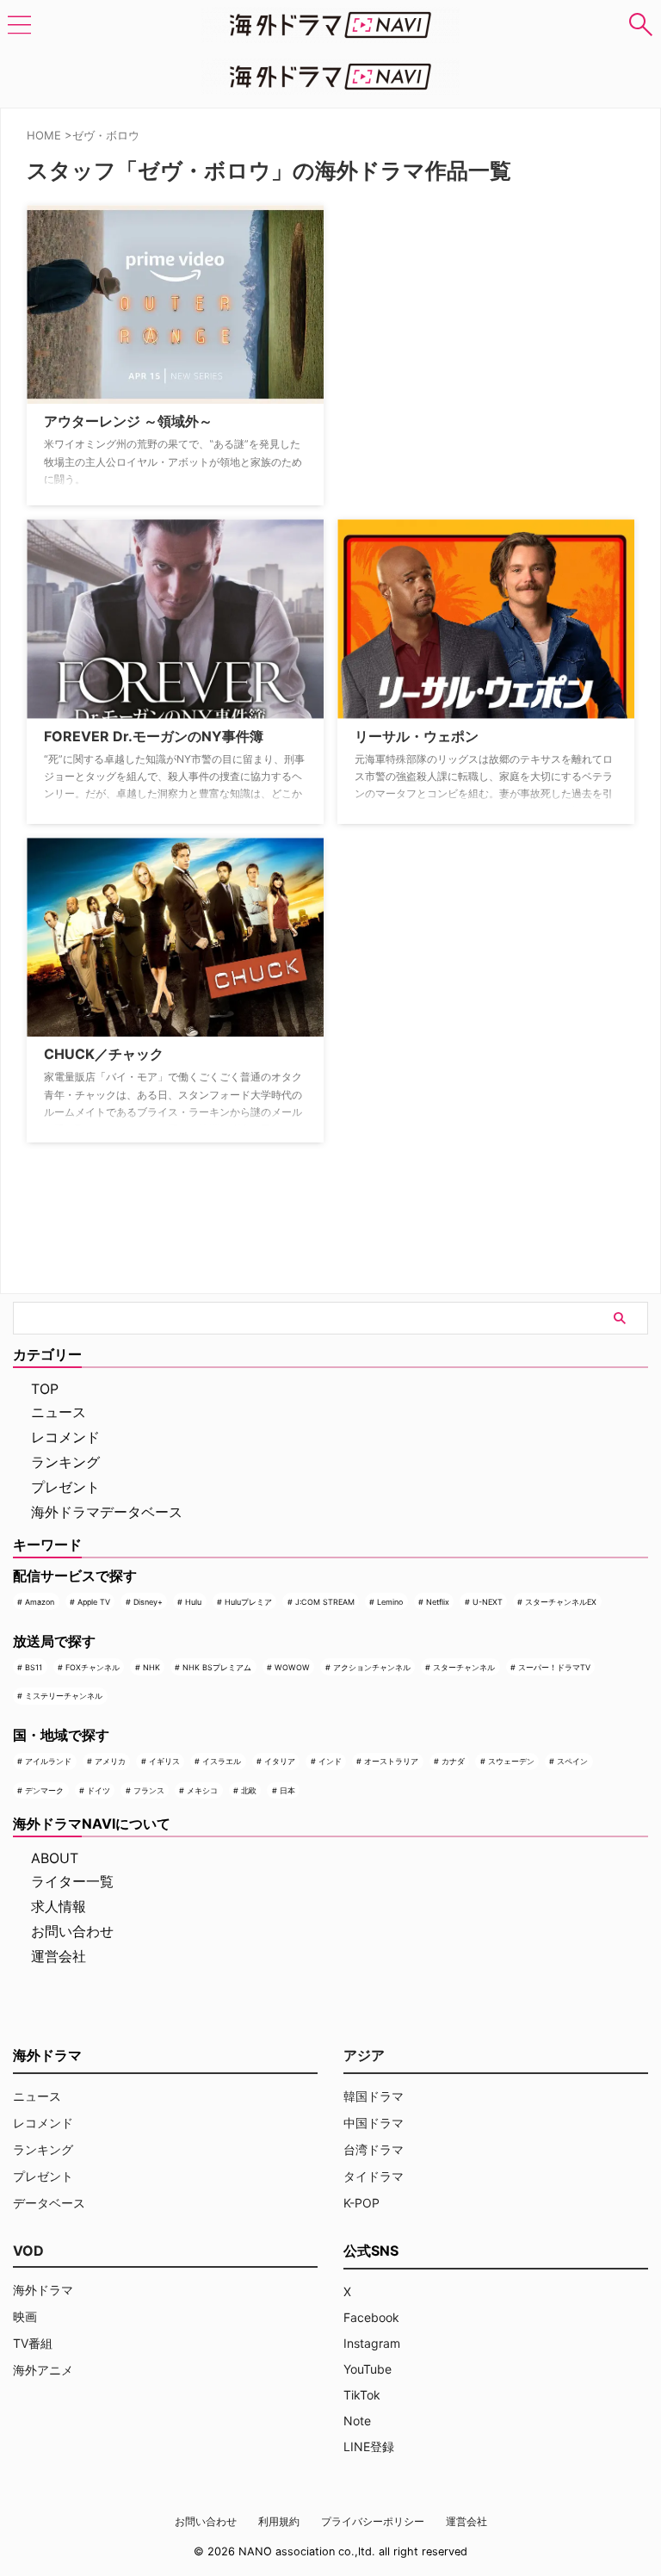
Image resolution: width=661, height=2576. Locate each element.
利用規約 (279, 2521)
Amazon (40, 1602)
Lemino (390, 1602)
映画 (25, 2316)
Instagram (372, 2343)
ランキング (65, 1462)
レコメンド (65, 1437)
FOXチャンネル (93, 1667)
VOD (28, 2251)
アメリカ (110, 1761)
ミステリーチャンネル (64, 1696)
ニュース (59, 1412)
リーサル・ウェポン (417, 736)
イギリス (164, 1761)
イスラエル (222, 1761)
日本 (287, 1790)
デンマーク (44, 1790)
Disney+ (148, 1602)
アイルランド (48, 1761)
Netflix (438, 1602)
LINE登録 (369, 2446)
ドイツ (99, 1790)
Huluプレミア (248, 1602)
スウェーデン (511, 1761)
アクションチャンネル (372, 1667)
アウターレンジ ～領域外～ (128, 421)
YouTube (368, 2369)
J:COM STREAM (325, 1602)
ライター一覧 (72, 1881)
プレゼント (65, 1487)
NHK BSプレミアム (217, 1667)
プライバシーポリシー (373, 2521)
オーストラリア (391, 1761)
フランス (149, 1790)
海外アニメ (43, 2370)
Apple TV (94, 1602)
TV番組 (33, 2343)
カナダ (453, 1761)
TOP (45, 1389)
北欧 (249, 1790)
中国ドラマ (374, 2123)
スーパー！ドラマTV (554, 1667)
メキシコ (202, 1790)
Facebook (371, 2317)
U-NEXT (488, 1602)
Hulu (193, 1602)
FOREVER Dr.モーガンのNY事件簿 (154, 736)
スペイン (572, 1761)
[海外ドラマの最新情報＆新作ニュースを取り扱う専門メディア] (330, 25)
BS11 (34, 1667)
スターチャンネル (464, 1667)
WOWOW (292, 1667)
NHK (151, 1667)
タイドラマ (374, 2176)
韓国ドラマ (374, 2096)
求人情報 (59, 1906)
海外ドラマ (43, 2290)
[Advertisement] (423, 313)
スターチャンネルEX (561, 1602)
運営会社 (59, 1956)
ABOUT (55, 1858)
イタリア (280, 1761)
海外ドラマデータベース (107, 1512)
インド (330, 1761)
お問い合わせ (72, 1931)
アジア (364, 2055)
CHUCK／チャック (104, 1054)
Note (357, 2421)
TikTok (362, 2395)
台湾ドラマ (374, 2149)
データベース (49, 2203)
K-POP (361, 2203)
